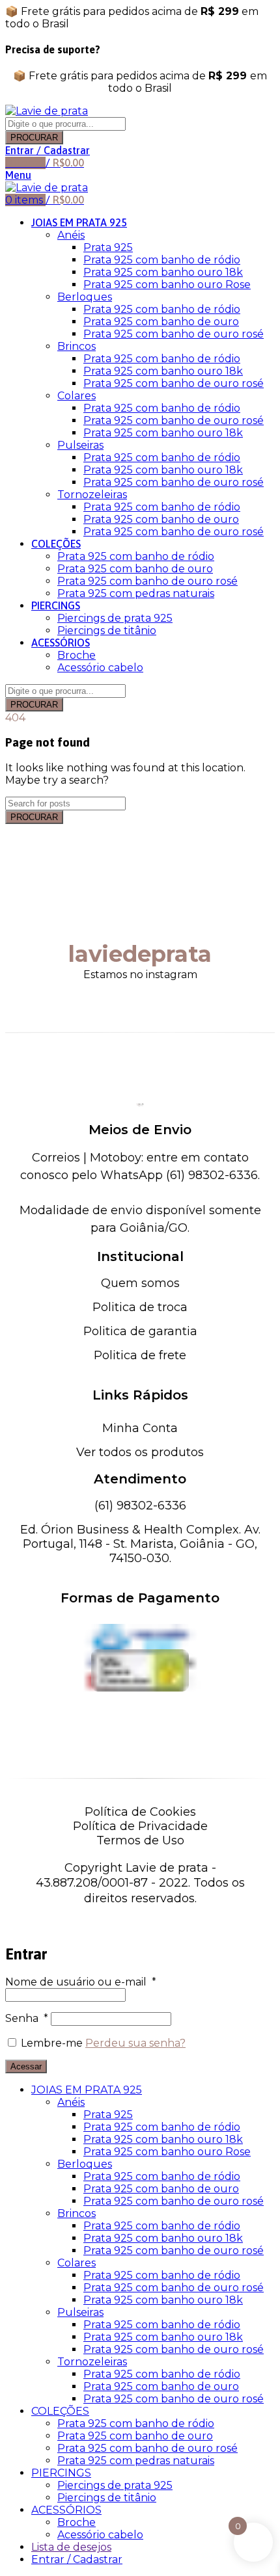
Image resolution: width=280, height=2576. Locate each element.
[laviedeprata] (140, 892)
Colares (77, 396)
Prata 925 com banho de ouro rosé (174, 334)
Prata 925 (108, 247)
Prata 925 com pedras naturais (136, 593)
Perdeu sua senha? (135, 2043)
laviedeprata (140, 954)
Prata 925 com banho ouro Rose (167, 285)
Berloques (85, 297)
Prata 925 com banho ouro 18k (163, 272)
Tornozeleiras (92, 495)
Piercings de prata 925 (115, 618)
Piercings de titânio (107, 631)
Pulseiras (80, 445)
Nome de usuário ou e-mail (81, 1982)
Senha (27, 2018)
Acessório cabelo (100, 668)
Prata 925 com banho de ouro (161, 322)
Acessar (26, 2066)
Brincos (77, 346)
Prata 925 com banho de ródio (162, 260)
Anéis (71, 235)
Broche (77, 655)
